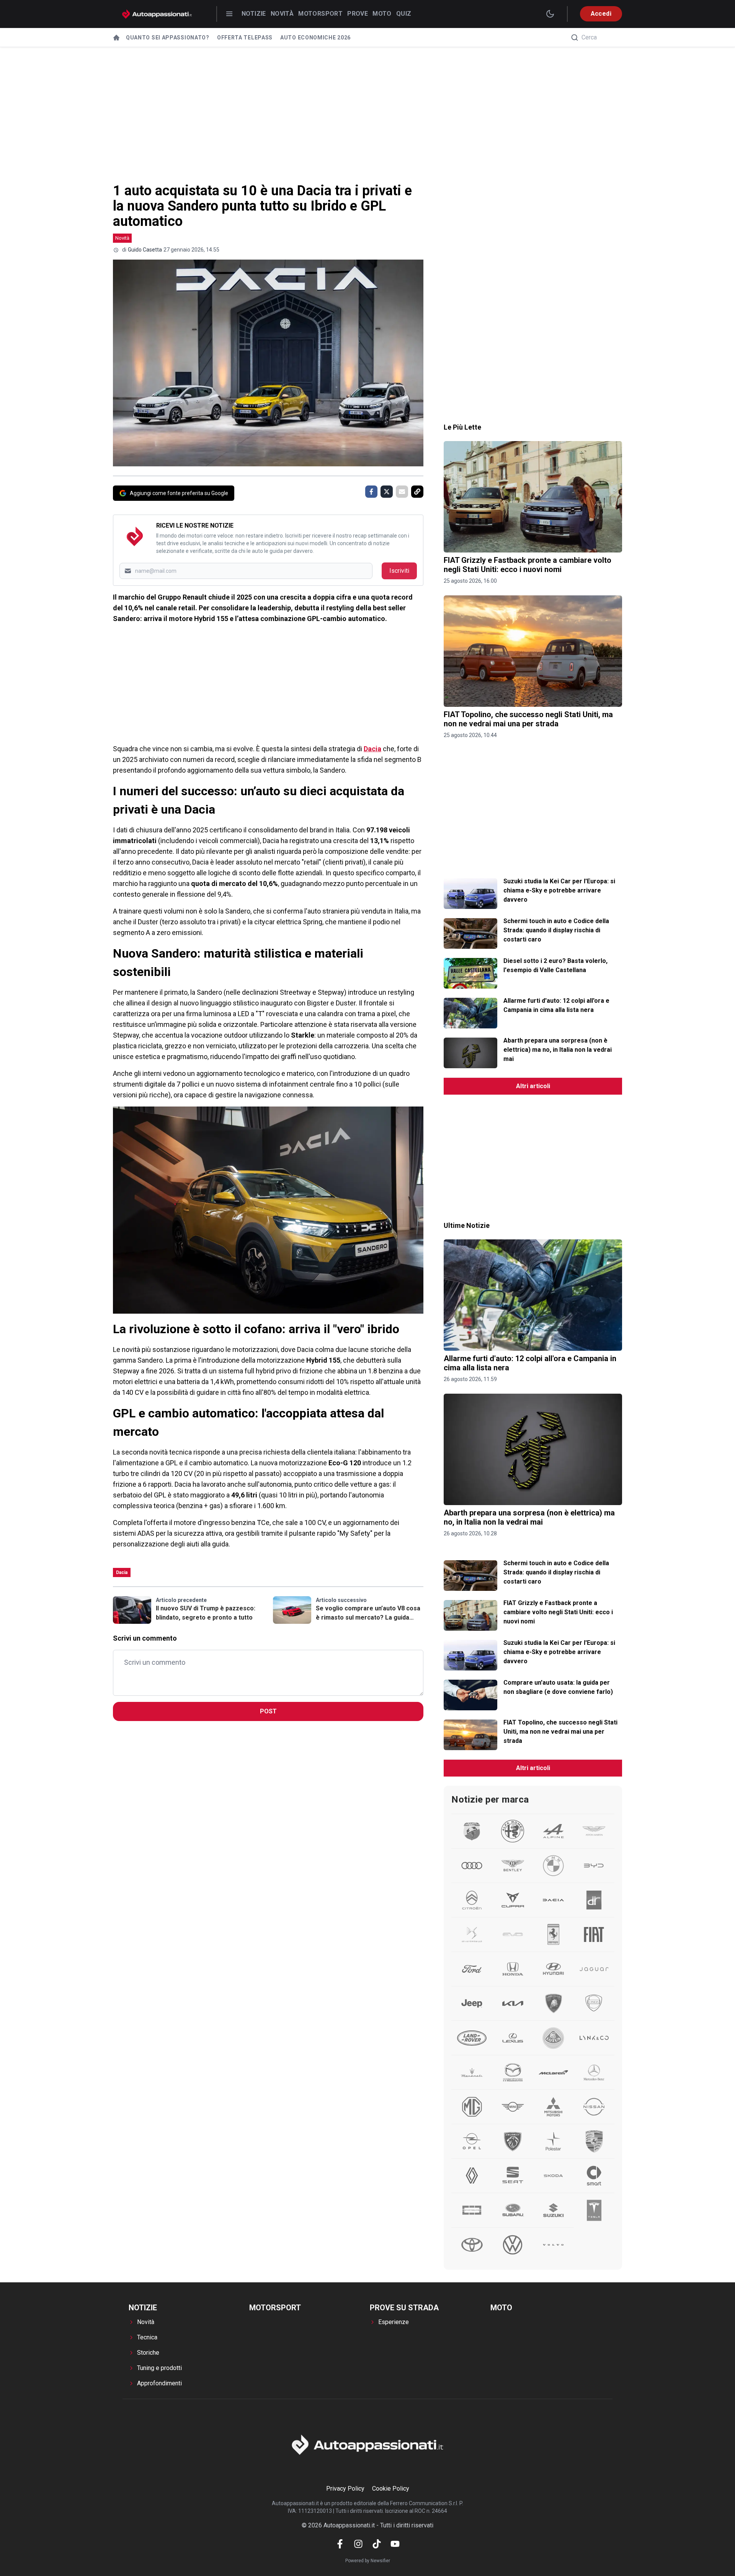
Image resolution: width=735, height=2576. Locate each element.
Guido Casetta (145, 250)
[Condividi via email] (402, 492)
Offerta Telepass (245, 38)
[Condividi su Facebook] (371, 492)
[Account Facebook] (340, 2544)
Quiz (404, 14)
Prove (358, 14)
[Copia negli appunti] (417, 492)
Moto (382, 14)
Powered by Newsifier (368, 2561)
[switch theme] (550, 14)
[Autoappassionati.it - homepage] (157, 14)
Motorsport (320, 14)
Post (268, 1711)
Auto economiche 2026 (315, 38)
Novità (282, 14)
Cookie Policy (391, 2489)
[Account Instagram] (358, 2544)
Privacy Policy (345, 2489)
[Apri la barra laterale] (229, 14)
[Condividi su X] (387, 492)
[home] (116, 38)
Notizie (254, 14)
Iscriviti (399, 571)
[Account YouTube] (395, 2544)
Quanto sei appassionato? (168, 38)
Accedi (601, 14)
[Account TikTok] (377, 2544)
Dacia (372, 749)
